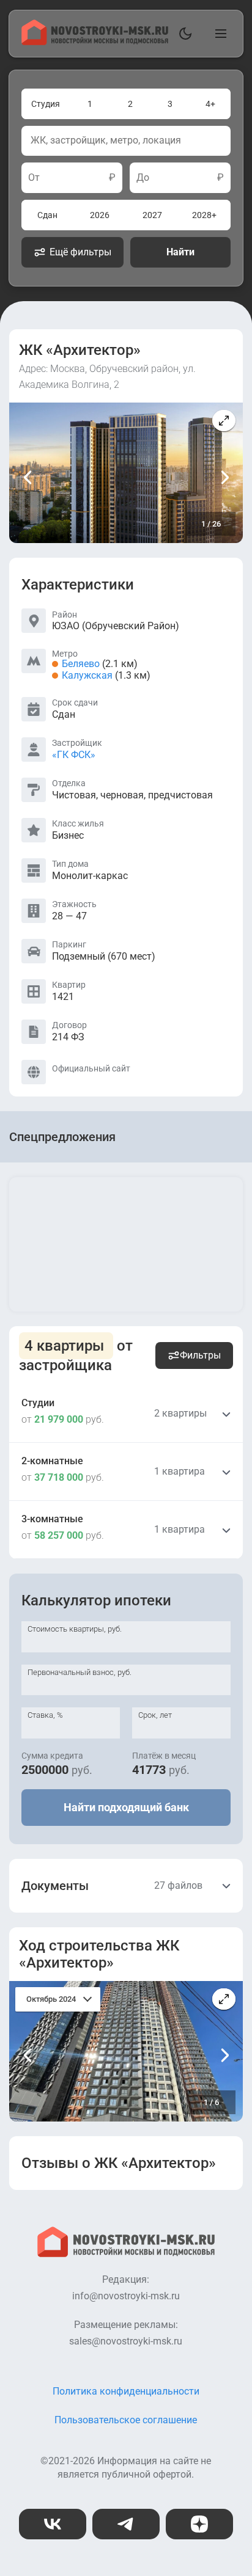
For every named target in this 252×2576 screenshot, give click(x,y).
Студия (46, 104)
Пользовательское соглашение (126, 2420)
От (34, 178)
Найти (180, 252)
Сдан (47, 215)
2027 (152, 215)
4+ (210, 104)
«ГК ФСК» (74, 755)
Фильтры (200, 1355)
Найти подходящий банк (126, 1807)
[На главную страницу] (95, 42)
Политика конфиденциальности (126, 2391)
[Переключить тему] (183, 34)
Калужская (87, 675)
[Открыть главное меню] (218, 34)
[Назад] (28, 477)
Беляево (81, 664)
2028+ (204, 215)
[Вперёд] (224, 477)
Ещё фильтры (80, 252)
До (143, 178)
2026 (100, 215)
